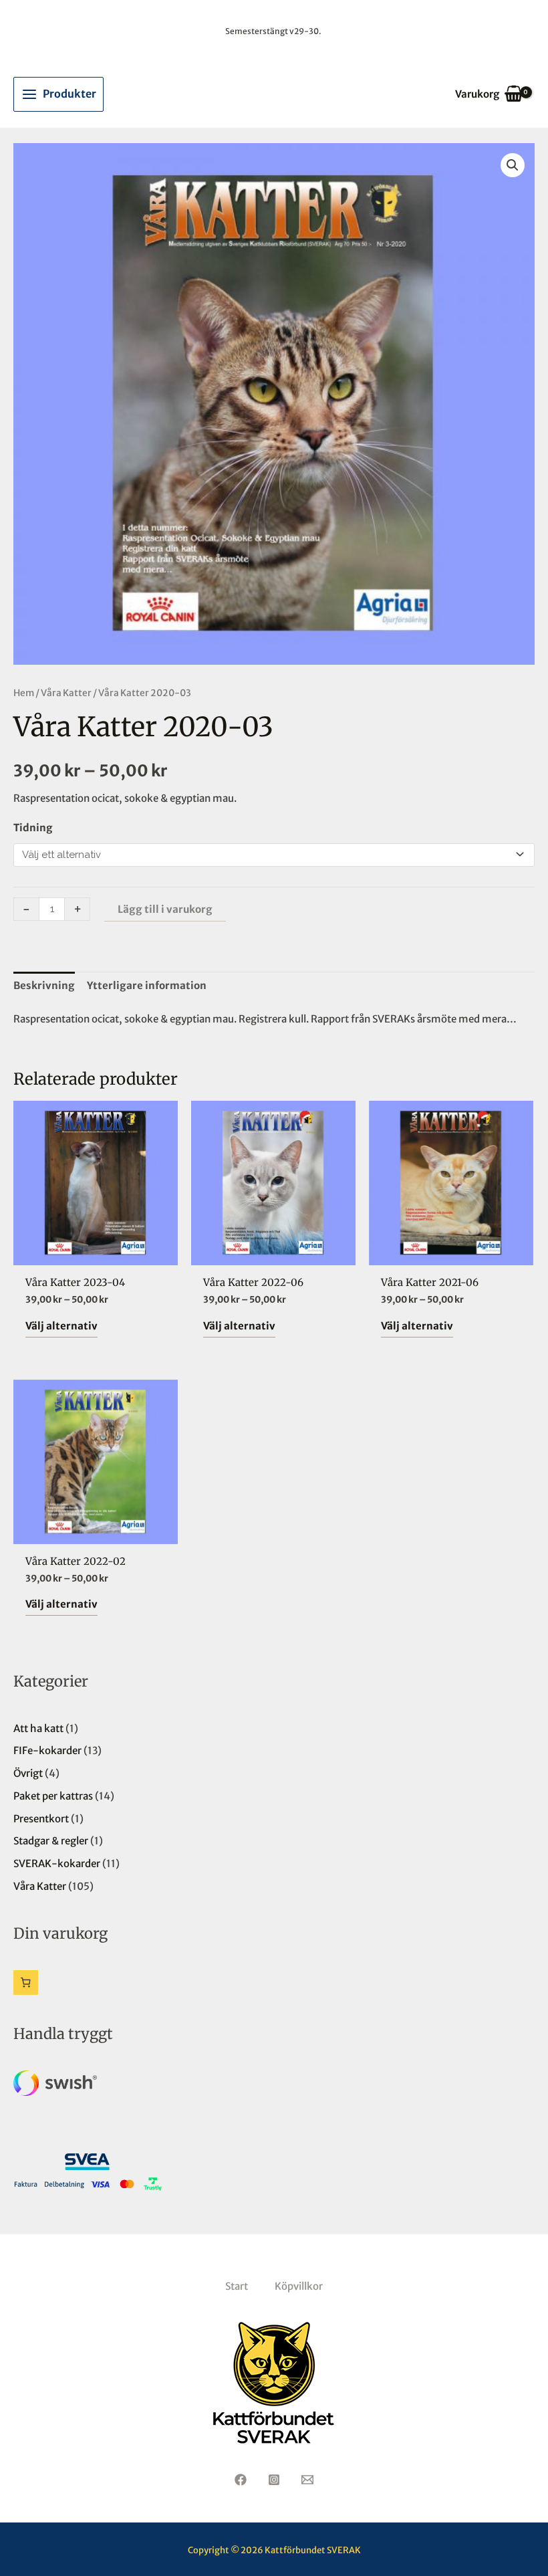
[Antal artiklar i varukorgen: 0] (26, 1982)
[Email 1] (307, 2480)
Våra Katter (66, 693)
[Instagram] (274, 2480)
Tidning (33, 828)
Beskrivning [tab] (44, 985)
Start (237, 2286)
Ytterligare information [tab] (147, 985)
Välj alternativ (61, 1326)
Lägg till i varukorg (165, 909)
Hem (24, 693)
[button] (513, 165)
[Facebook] (241, 2480)
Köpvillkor (299, 2286)
